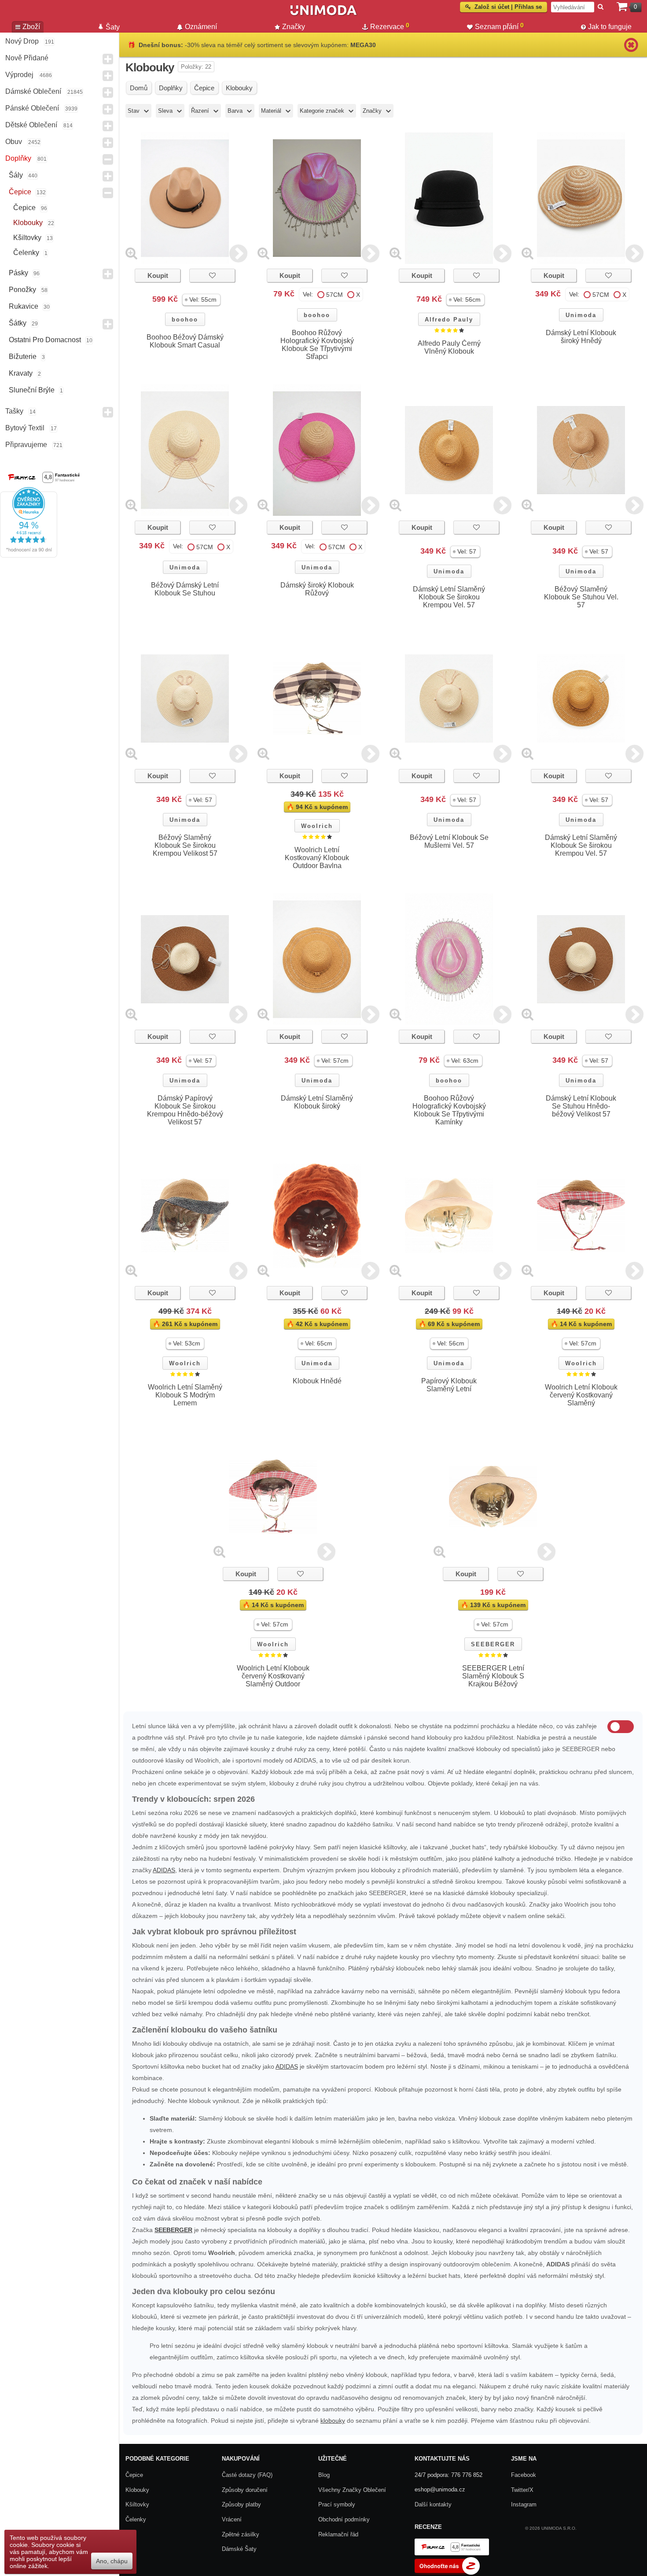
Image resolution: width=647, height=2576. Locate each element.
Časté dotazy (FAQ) (247, 2475)
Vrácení (232, 2519)
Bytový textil (25, 428)
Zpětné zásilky (241, 2534)
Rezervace (390, 26)
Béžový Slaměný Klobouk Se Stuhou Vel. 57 (581, 597)
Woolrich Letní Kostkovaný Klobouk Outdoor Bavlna (317, 858)
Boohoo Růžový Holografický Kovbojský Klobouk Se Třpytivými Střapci (317, 345)
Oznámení (201, 27)
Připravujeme (26, 445)
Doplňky (18, 158)
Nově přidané (27, 58)
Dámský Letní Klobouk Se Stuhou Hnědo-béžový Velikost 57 (581, 1106)
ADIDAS (164, 1870)
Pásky (18, 273)
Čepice (20, 192)
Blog (324, 2475)
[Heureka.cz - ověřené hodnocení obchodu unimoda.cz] (29, 555)
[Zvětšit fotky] (131, 253)
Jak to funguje (610, 27)
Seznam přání (499, 26)
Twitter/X (522, 2490)
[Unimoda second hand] (323, 14)
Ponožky (22, 290)
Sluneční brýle (32, 390)
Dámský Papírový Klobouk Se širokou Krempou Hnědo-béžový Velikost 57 (185, 1110)
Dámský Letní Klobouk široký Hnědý (581, 337)
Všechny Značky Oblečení (352, 2490)
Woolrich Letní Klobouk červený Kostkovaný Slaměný (581, 1395)
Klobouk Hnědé (317, 1381)
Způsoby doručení (245, 2490)
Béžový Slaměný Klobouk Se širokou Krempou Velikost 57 (185, 845)
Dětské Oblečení (31, 125)
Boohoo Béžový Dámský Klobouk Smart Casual (185, 341)
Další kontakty (433, 2504)
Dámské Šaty (239, 2549)
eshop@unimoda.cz (440, 2489)
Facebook (524, 2475)
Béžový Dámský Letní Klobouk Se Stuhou (185, 589)
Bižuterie (23, 357)
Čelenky (26, 253)
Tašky (14, 411)
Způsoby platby (241, 2504)
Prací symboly (337, 2504)
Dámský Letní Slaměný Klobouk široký (317, 1102)
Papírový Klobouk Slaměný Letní (449, 1385)
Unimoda (581, 315)
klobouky (333, 2421)
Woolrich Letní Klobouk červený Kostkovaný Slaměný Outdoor (273, 1676)
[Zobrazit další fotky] (238, 253)
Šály (16, 175)
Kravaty (21, 373)
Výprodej (19, 75)
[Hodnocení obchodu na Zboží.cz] (447, 2573)
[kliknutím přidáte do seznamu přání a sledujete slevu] (212, 275)
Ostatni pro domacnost (45, 340)
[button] (201, 300)
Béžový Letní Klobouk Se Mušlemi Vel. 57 (449, 841)
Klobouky (28, 223)
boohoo (185, 320)
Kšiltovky (27, 238)
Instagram (524, 2504)
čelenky (136, 2519)
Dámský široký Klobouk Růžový (317, 589)
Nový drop (22, 41)
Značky (294, 27)
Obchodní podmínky (344, 2519)
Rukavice (24, 306)
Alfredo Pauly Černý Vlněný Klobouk (449, 347)
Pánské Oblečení (32, 108)
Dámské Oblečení (33, 91)
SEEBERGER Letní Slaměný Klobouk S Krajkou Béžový (493, 1676)
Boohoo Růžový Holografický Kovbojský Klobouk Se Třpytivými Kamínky (449, 1110)
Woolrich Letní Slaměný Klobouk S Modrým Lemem (185, 1395)
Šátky (18, 323)
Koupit (158, 275)
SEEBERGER (493, 1644)
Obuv (14, 142)
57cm (335, 295)
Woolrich (317, 826)
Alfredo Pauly (449, 320)
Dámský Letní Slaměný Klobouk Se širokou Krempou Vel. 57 (449, 597)
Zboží (31, 27)
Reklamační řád (338, 2534)
